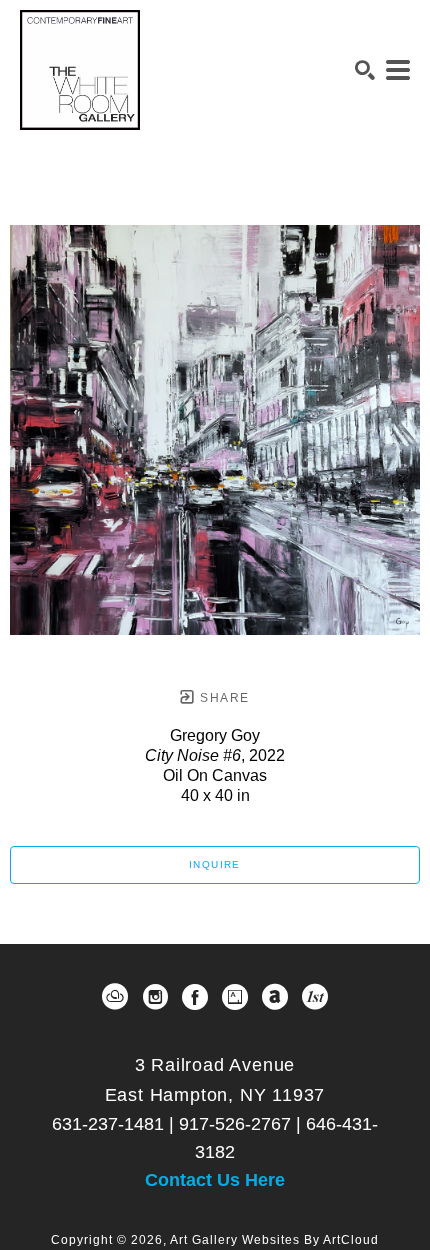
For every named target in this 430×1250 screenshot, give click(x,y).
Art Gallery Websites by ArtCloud (274, 1240)
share (222, 698)
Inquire (215, 864)
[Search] (365, 70)
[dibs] (315, 997)
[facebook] (195, 997)
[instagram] (155, 997)
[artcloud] (115, 997)
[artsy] (235, 997)
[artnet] (275, 997)
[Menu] (398, 70)
